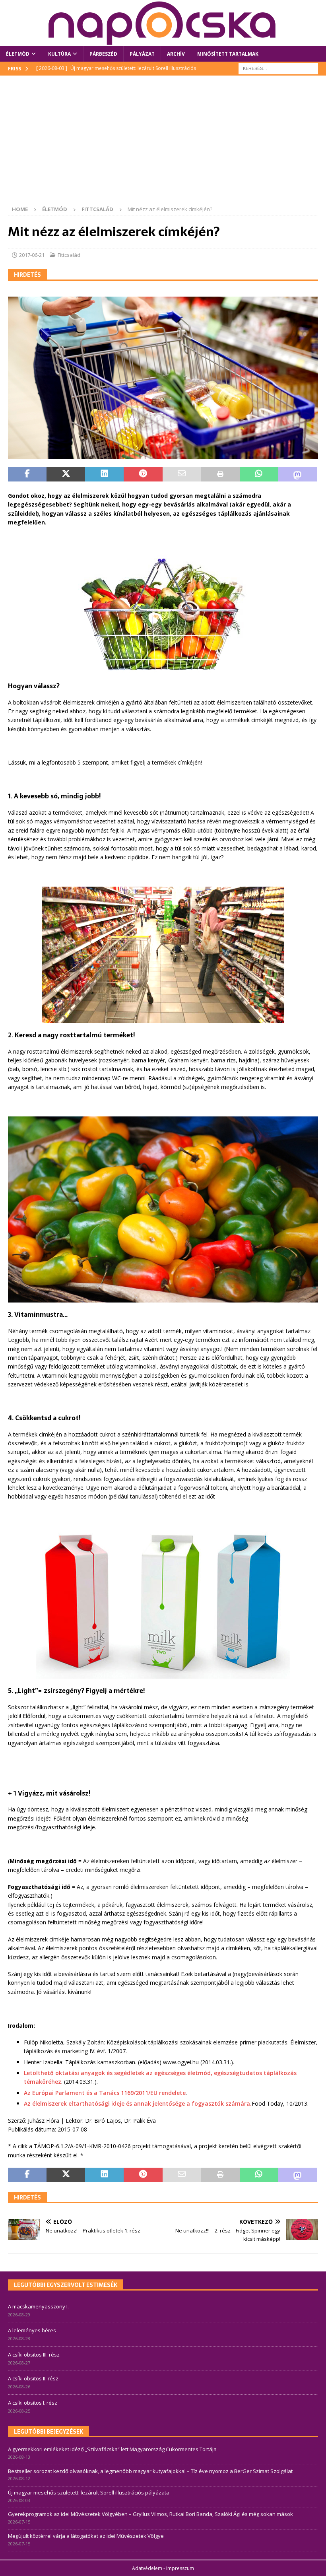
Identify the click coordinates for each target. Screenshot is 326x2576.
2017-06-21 (32, 255)
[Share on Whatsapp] (259, 474)
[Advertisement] (163, 143)
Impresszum (180, 2568)
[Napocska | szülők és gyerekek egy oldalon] (163, 23)
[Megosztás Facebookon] (27, 474)
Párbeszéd (103, 54)
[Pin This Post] (143, 474)
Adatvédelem (147, 2568)
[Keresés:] (278, 68)
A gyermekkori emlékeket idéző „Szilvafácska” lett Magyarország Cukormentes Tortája (112, 2449)
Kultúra (59, 54)
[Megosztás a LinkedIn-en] (104, 474)
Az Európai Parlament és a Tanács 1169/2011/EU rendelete (105, 2093)
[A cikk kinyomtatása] (220, 474)
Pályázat (142, 54)
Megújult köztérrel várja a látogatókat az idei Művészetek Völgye (86, 2536)
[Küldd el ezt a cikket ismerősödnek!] (182, 474)
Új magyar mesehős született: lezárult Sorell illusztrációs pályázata (89, 2493)
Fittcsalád (69, 255)
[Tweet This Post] (66, 474)
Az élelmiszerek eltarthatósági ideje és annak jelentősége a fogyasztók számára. (138, 2103)
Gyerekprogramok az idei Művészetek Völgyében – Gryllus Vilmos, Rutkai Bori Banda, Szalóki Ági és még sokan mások (150, 2514)
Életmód (18, 54)
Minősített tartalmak (228, 54)
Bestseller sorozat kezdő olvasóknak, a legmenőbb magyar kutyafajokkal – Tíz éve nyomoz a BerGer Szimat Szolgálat (150, 2471)
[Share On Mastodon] (298, 474)
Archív (176, 54)
